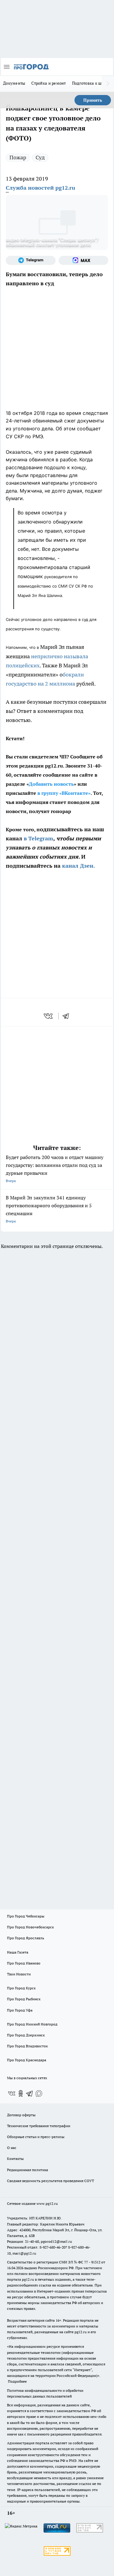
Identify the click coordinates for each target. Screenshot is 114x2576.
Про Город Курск (21, 1988)
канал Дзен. (78, 866)
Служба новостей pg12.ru (40, 188)
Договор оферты (21, 2115)
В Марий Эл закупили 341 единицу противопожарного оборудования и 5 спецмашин (49, 1209)
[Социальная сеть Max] (84, 260)
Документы (14, 83)
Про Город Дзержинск (26, 2035)
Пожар (18, 157)
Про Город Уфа (20, 2010)
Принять (93, 100)
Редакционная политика (28, 2170)
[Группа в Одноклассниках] (21, 2093)
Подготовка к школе (91, 83)
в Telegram (38, 838)
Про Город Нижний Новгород (32, 2024)
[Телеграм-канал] (31, 260)
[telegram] (68, 1016)
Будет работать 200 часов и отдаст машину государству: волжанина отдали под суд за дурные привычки (55, 1169)
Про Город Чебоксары (26, 1916)
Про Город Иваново (24, 1963)
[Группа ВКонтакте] (12, 2093)
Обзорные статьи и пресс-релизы (36, 2137)
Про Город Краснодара (27, 2060)
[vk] (49, 1016)
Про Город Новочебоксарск (30, 1927)
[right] (108, 84)
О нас (12, 2148)
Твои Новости (19, 1974)
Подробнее (17, 2381)
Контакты (15, 2159)
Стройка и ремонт (48, 83)
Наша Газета (18, 1952)
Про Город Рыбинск (24, 1999)
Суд (40, 157)
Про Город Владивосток (27, 2046)
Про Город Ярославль (26, 1938)
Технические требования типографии (39, 2126)
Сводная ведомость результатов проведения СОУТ (50, 2181)
